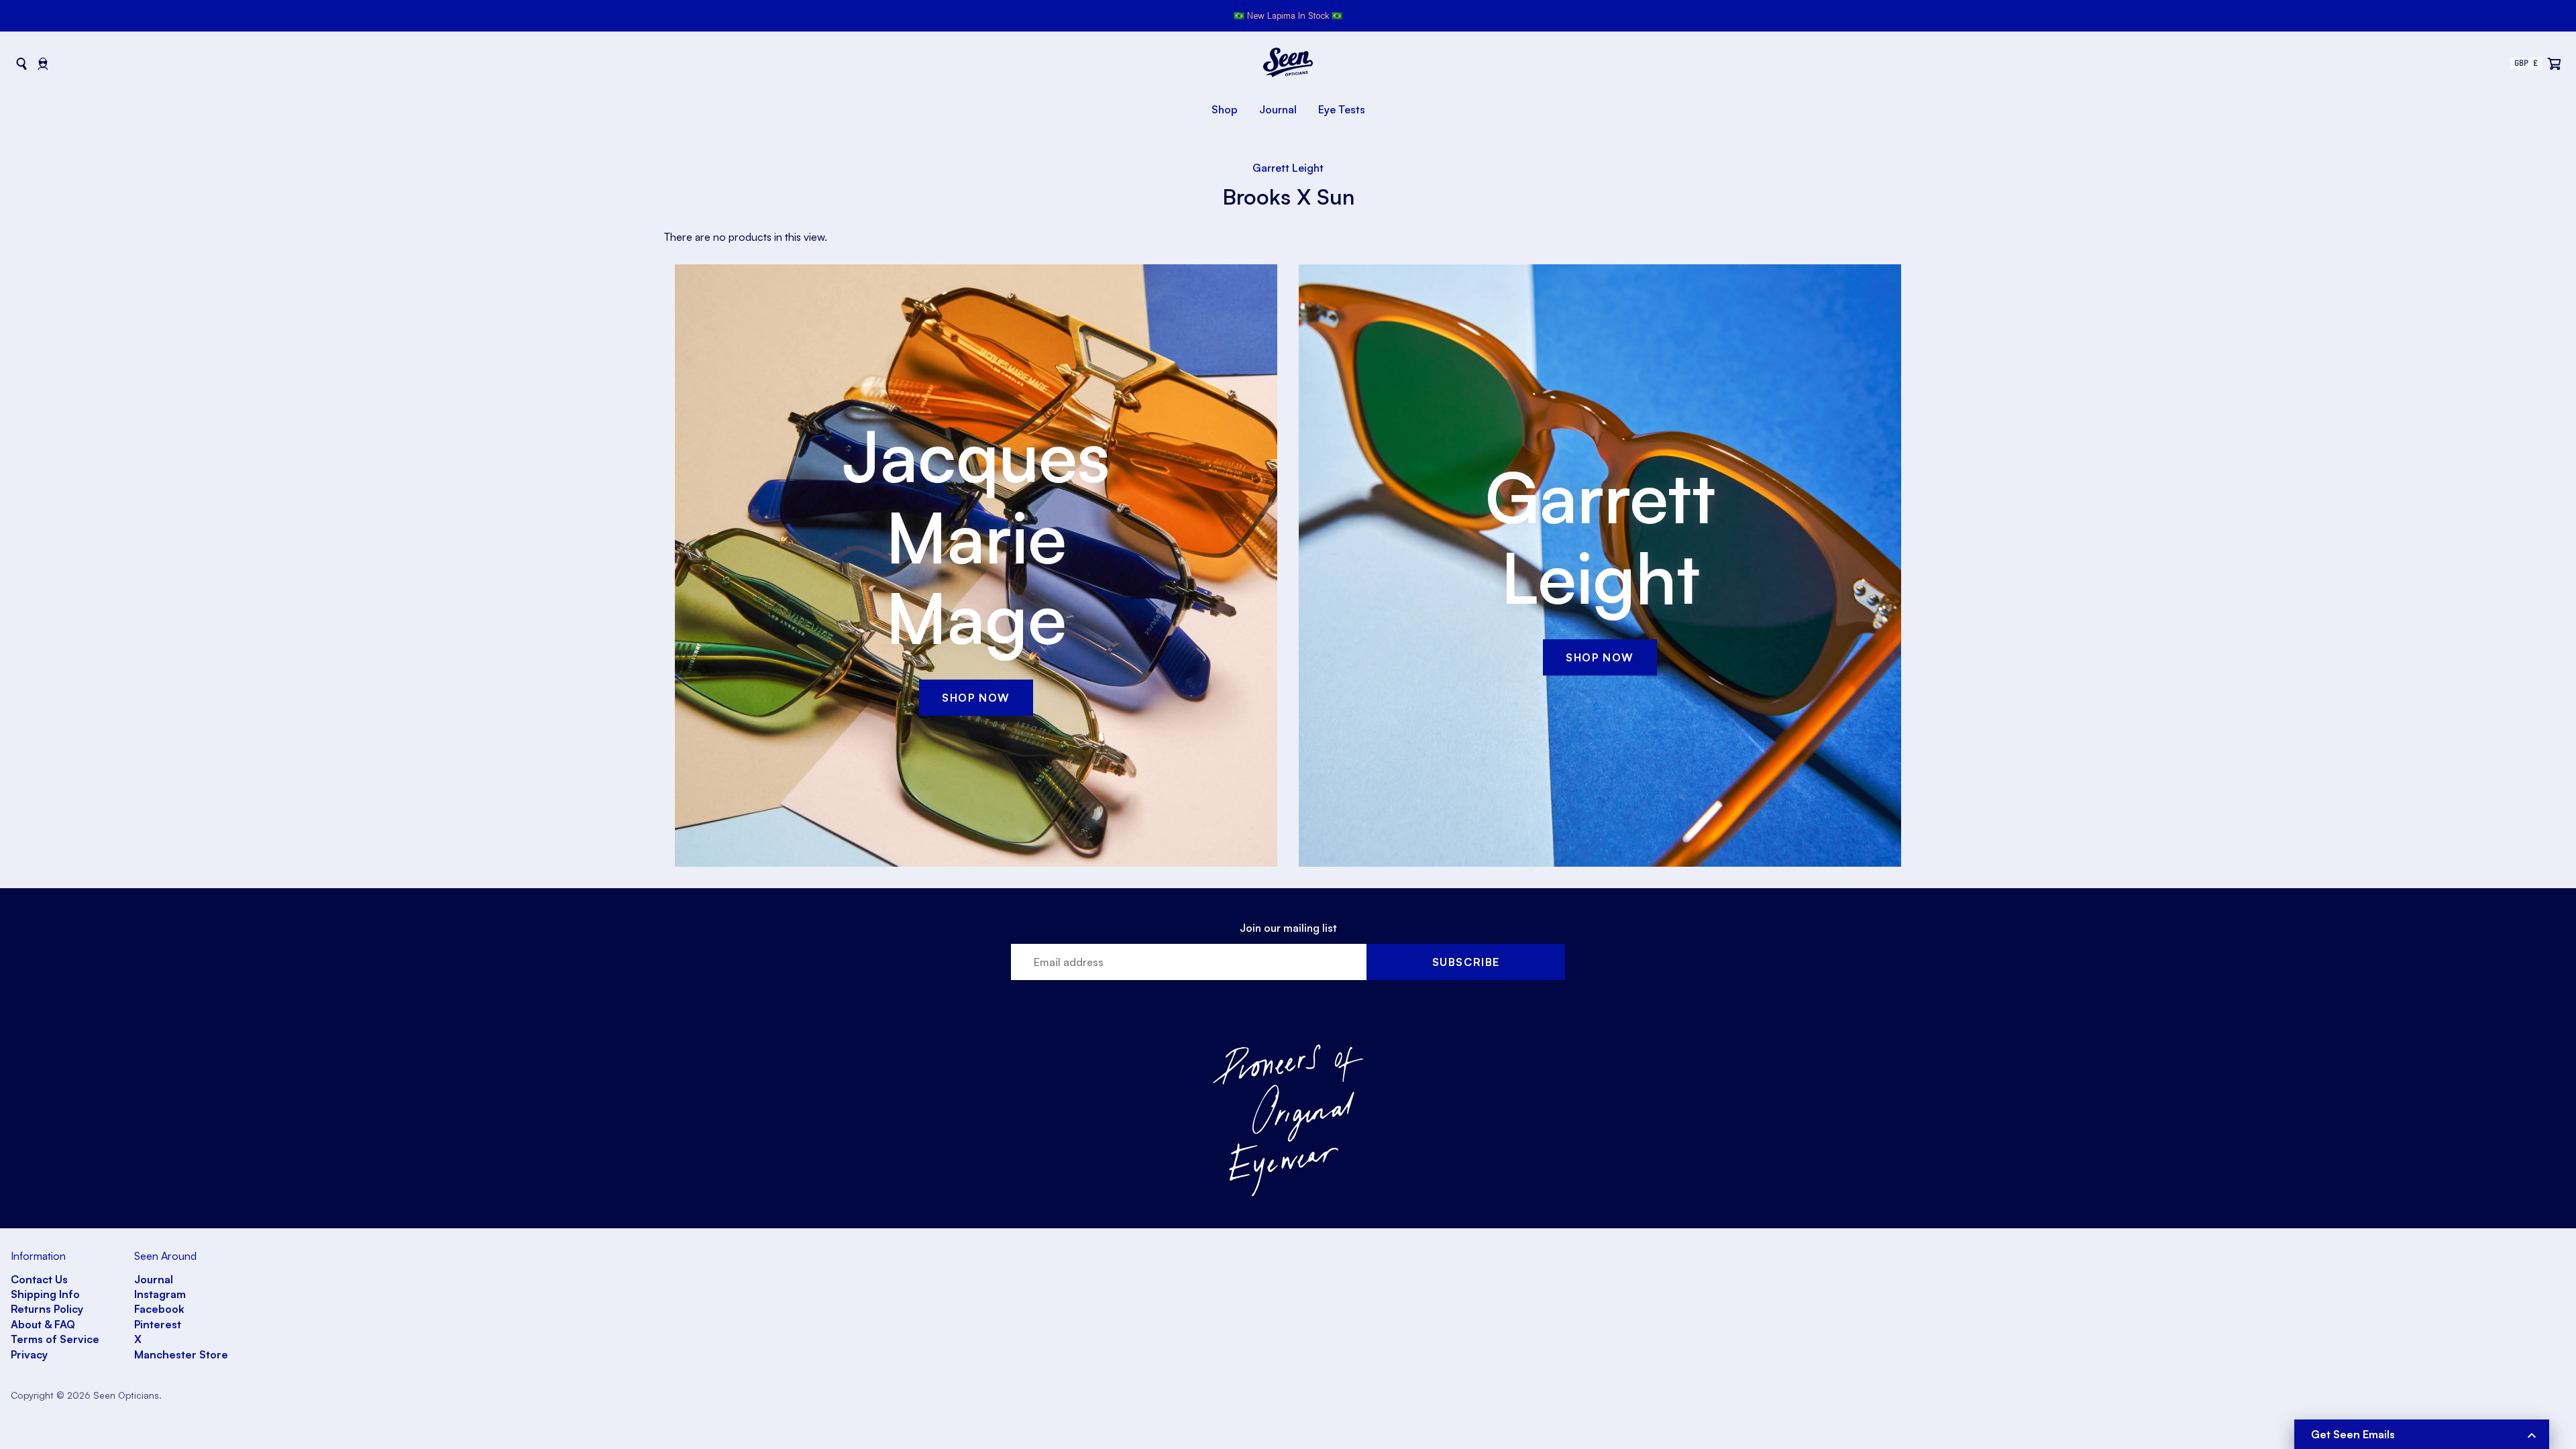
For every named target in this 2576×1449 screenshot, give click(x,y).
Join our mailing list (1288, 928)
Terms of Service (55, 1339)
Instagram (160, 1294)
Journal (1278, 109)
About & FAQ (43, 1324)
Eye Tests (1342, 109)
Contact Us (39, 1279)
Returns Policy (47, 1309)
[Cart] (2555, 64)
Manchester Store (181, 1354)
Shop (1225, 109)
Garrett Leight (1288, 168)
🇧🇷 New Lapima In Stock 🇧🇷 (1288, 15)
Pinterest (158, 1324)
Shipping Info (45, 1294)
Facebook (159, 1309)
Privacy (29, 1354)
